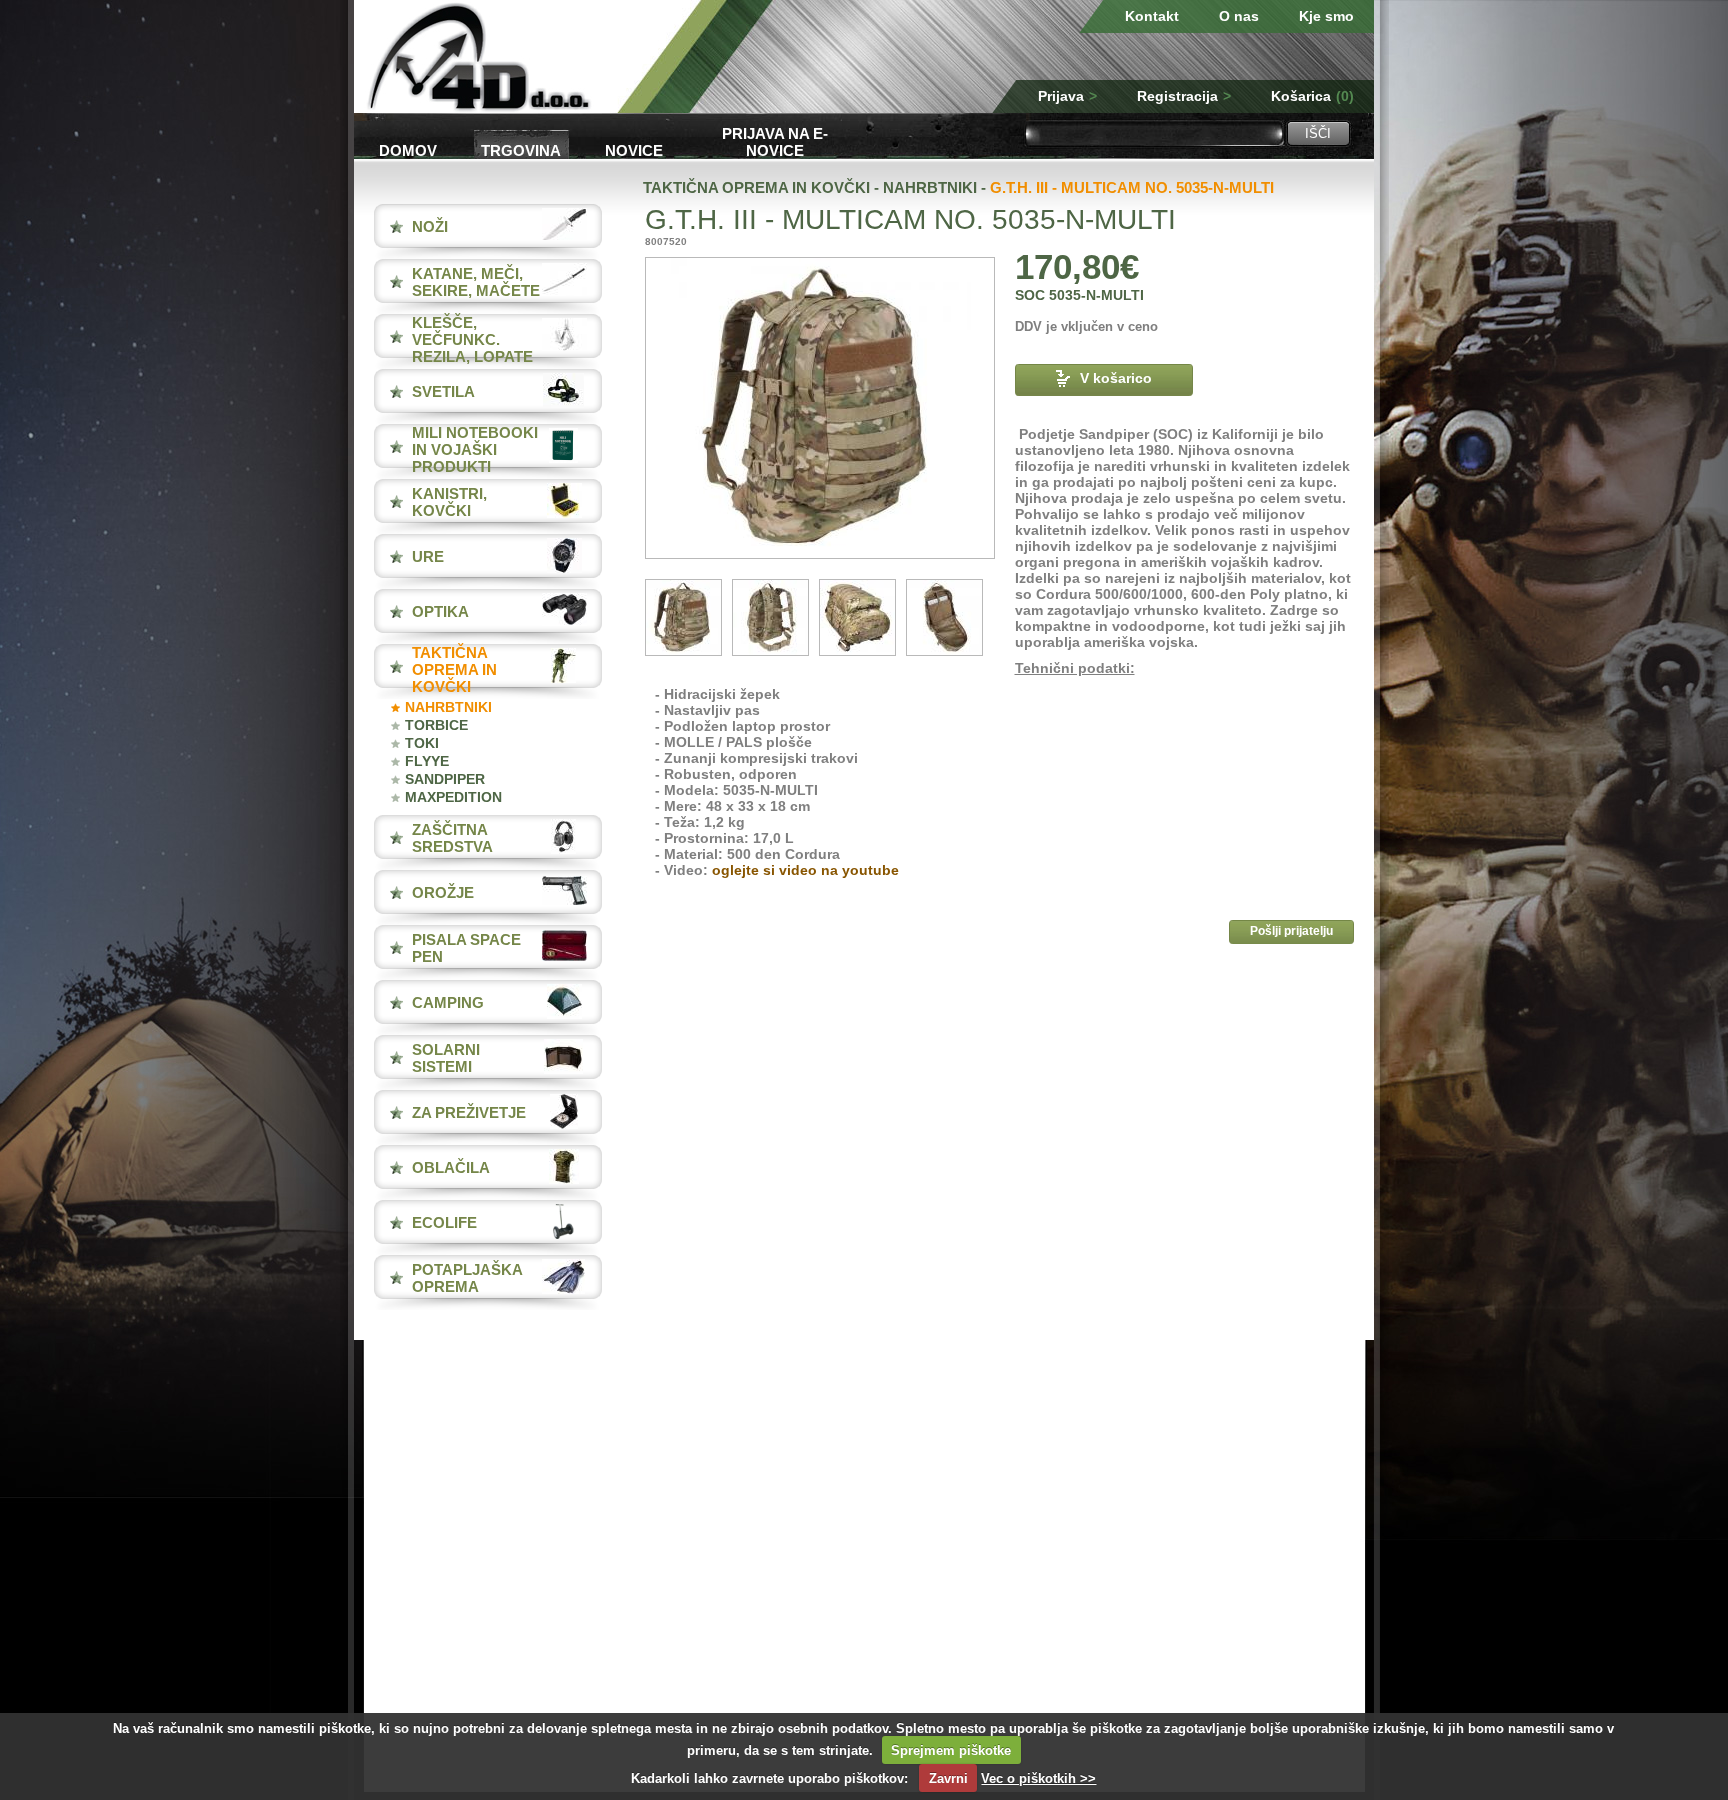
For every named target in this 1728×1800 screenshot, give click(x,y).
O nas (1239, 16)
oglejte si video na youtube (805, 870)
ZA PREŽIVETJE (469, 1112)
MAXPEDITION (453, 797)
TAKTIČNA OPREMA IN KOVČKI (454, 669)
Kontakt (1152, 16)
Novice (634, 150)
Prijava (1067, 96)
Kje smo (1326, 16)
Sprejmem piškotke (951, 1750)
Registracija (1184, 96)
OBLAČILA (451, 1167)
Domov (408, 150)
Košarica (1312, 96)
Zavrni (948, 1778)
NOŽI (430, 226)
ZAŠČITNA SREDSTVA (452, 838)
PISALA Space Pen (466, 948)
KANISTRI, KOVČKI (449, 502)
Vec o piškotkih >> (1038, 1778)
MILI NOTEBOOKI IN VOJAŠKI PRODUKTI (475, 449)
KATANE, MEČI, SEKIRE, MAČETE (476, 282)
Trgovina (521, 150)
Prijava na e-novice (775, 140)
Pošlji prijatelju (1291, 931)
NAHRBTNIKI (448, 707)
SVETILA (443, 391)
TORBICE (436, 725)
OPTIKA (440, 611)
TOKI (422, 743)
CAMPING (448, 1002)
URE (428, 556)
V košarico (1116, 378)
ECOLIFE (444, 1222)
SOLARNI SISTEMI (446, 1058)
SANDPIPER (445, 779)
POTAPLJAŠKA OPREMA (467, 1278)
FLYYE (427, 761)
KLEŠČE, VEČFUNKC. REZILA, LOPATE (472, 339)
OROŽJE (443, 892)
